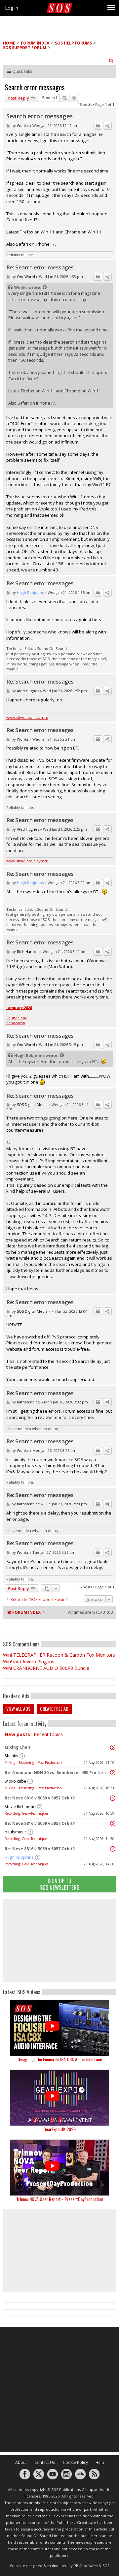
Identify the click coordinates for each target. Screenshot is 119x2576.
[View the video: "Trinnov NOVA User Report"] (59, 2168)
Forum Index (35, 43)
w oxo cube (15, 1781)
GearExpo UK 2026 (59, 2129)
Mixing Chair (18, 1747)
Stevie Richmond (20, 1807)
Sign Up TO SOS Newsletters (60, 1884)
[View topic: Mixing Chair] (113, 1747)
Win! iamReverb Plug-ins (29, 1661)
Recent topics (48, 1734)
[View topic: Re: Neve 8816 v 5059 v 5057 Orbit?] (113, 1798)
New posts (17, 1734)
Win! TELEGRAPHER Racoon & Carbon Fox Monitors (59, 1655)
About (21, 2462)
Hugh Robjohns (19, 1857)
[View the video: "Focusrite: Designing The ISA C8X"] (59, 2028)
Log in (12, 8)
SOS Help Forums (73, 43)
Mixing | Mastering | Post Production (33, 1763)
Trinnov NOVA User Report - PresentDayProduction (60, 2199)
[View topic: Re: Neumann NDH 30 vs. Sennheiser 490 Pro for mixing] (113, 1773)
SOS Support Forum (25, 48)
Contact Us (45, 2462)
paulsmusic (16, 1832)
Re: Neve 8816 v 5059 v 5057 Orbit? (40, 1798)
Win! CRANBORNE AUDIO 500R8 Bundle (46, 1668)
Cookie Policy (75, 2462)
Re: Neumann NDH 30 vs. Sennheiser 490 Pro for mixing (58, 1773)
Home (9, 43)
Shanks (11, 1756)
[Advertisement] (59, 1941)
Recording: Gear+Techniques (26, 1813)
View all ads (18, 1709)
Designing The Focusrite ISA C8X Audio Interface (60, 2059)
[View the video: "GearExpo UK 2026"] (59, 2098)
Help (100, 2462)
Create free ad (54, 1709)
